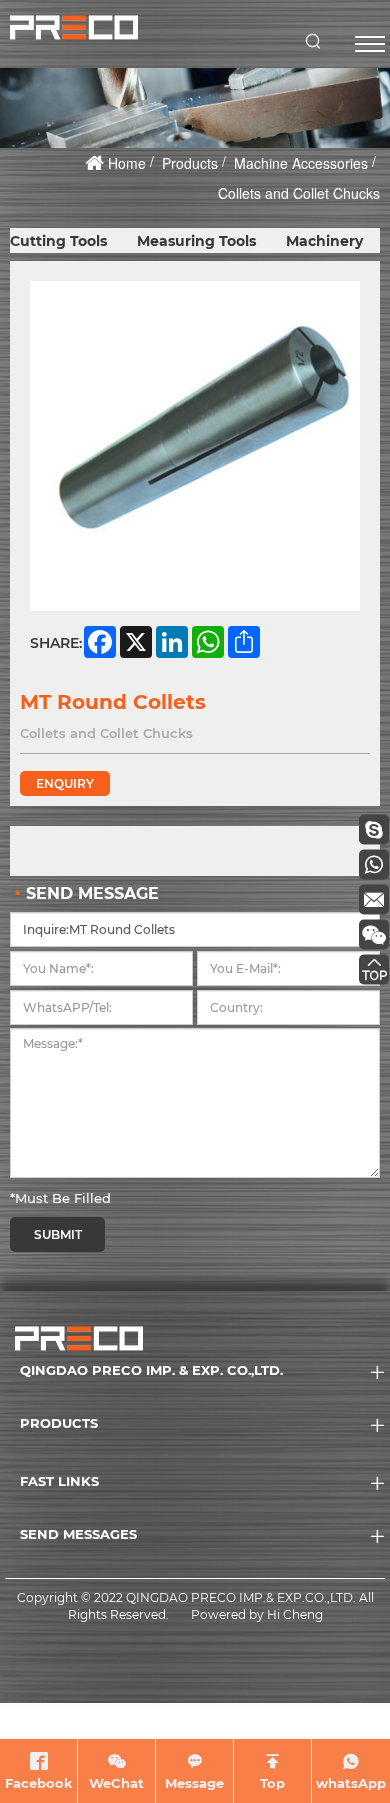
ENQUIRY (65, 783)
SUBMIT (58, 1234)
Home (127, 163)
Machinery (324, 241)
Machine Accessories (301, 163)
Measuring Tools (196, 241)
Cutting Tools (58, 241)
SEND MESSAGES (78, 1534)
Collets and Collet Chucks (299, 193)
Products (190, 163)
